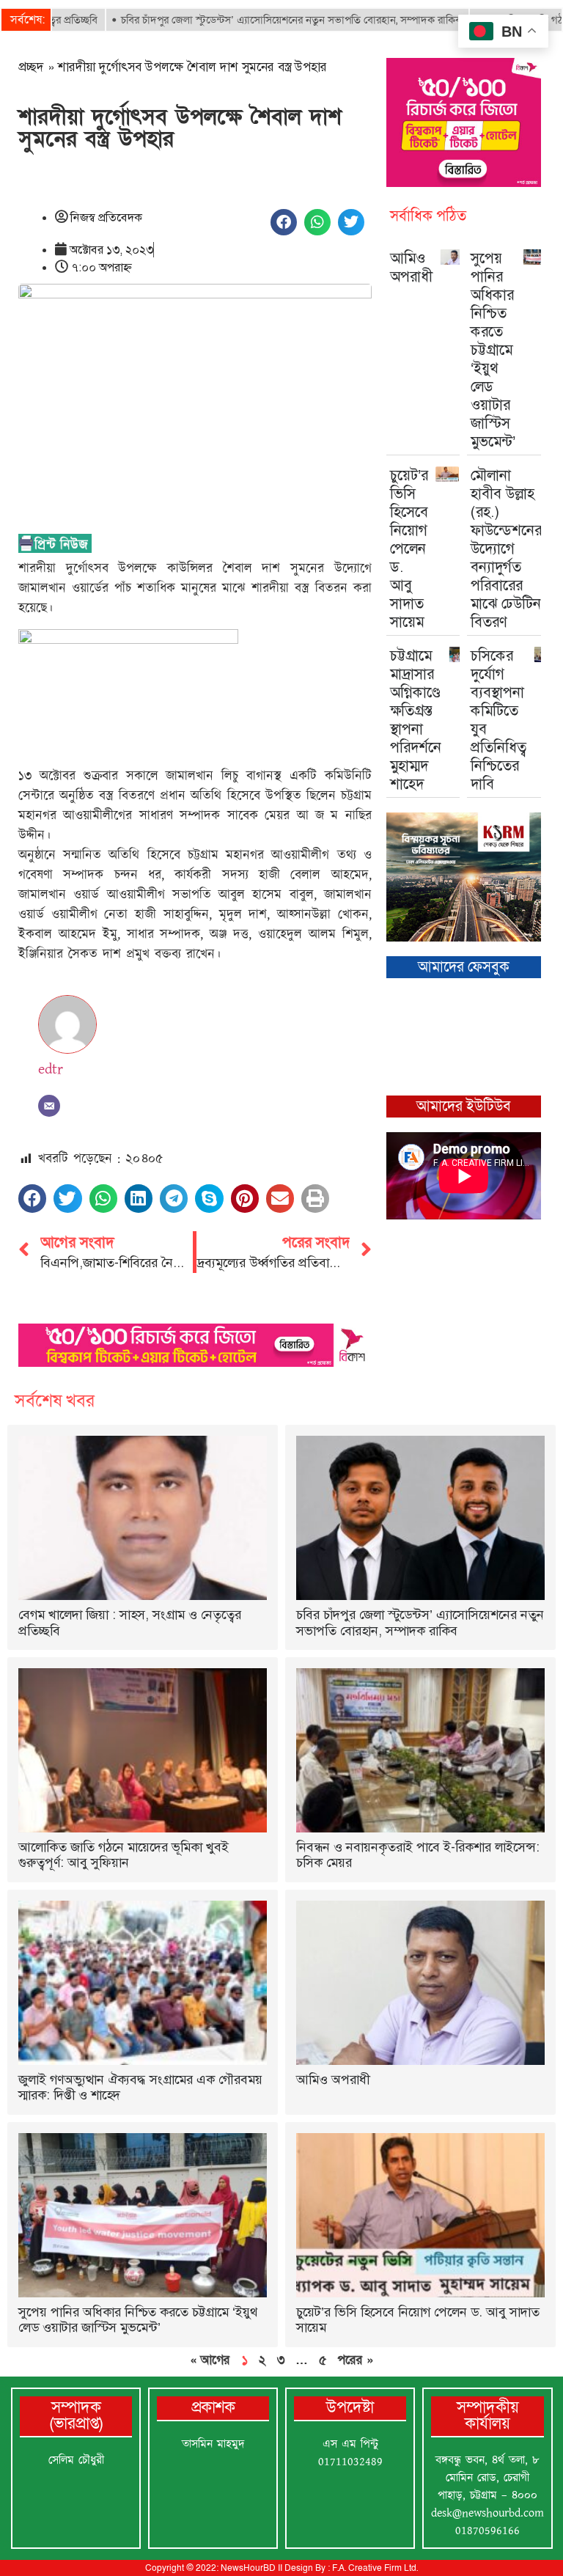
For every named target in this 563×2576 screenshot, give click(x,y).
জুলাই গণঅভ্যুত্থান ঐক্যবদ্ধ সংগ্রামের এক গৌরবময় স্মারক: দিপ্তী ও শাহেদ (140, 2088)
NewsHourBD (248, 2568)
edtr (51, 1069)
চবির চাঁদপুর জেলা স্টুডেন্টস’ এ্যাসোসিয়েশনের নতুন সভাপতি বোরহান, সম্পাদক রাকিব (243, 20)
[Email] (49, 1106)
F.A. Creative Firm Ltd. (375, 2568)
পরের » (355, 2360)
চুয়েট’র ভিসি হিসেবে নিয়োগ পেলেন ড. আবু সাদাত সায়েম (409, 548)
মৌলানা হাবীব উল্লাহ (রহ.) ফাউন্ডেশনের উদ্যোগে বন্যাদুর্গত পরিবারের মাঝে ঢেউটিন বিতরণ (506, 548)
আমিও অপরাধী (411, 267)
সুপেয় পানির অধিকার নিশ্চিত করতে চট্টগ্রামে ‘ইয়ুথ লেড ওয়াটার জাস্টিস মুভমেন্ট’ (493, 350)
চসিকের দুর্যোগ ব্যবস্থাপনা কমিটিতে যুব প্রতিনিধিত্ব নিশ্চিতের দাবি (498, 720)
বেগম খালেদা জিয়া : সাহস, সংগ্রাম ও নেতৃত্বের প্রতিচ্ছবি (130, 1623)
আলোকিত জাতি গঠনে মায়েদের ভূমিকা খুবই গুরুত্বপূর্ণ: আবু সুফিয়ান (124, 1855)
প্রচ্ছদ (31, 67)
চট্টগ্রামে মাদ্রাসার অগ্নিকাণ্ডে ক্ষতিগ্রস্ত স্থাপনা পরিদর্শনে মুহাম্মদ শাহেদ (416, 720)
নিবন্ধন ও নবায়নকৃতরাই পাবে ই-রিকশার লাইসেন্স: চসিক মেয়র (418, 1855)
